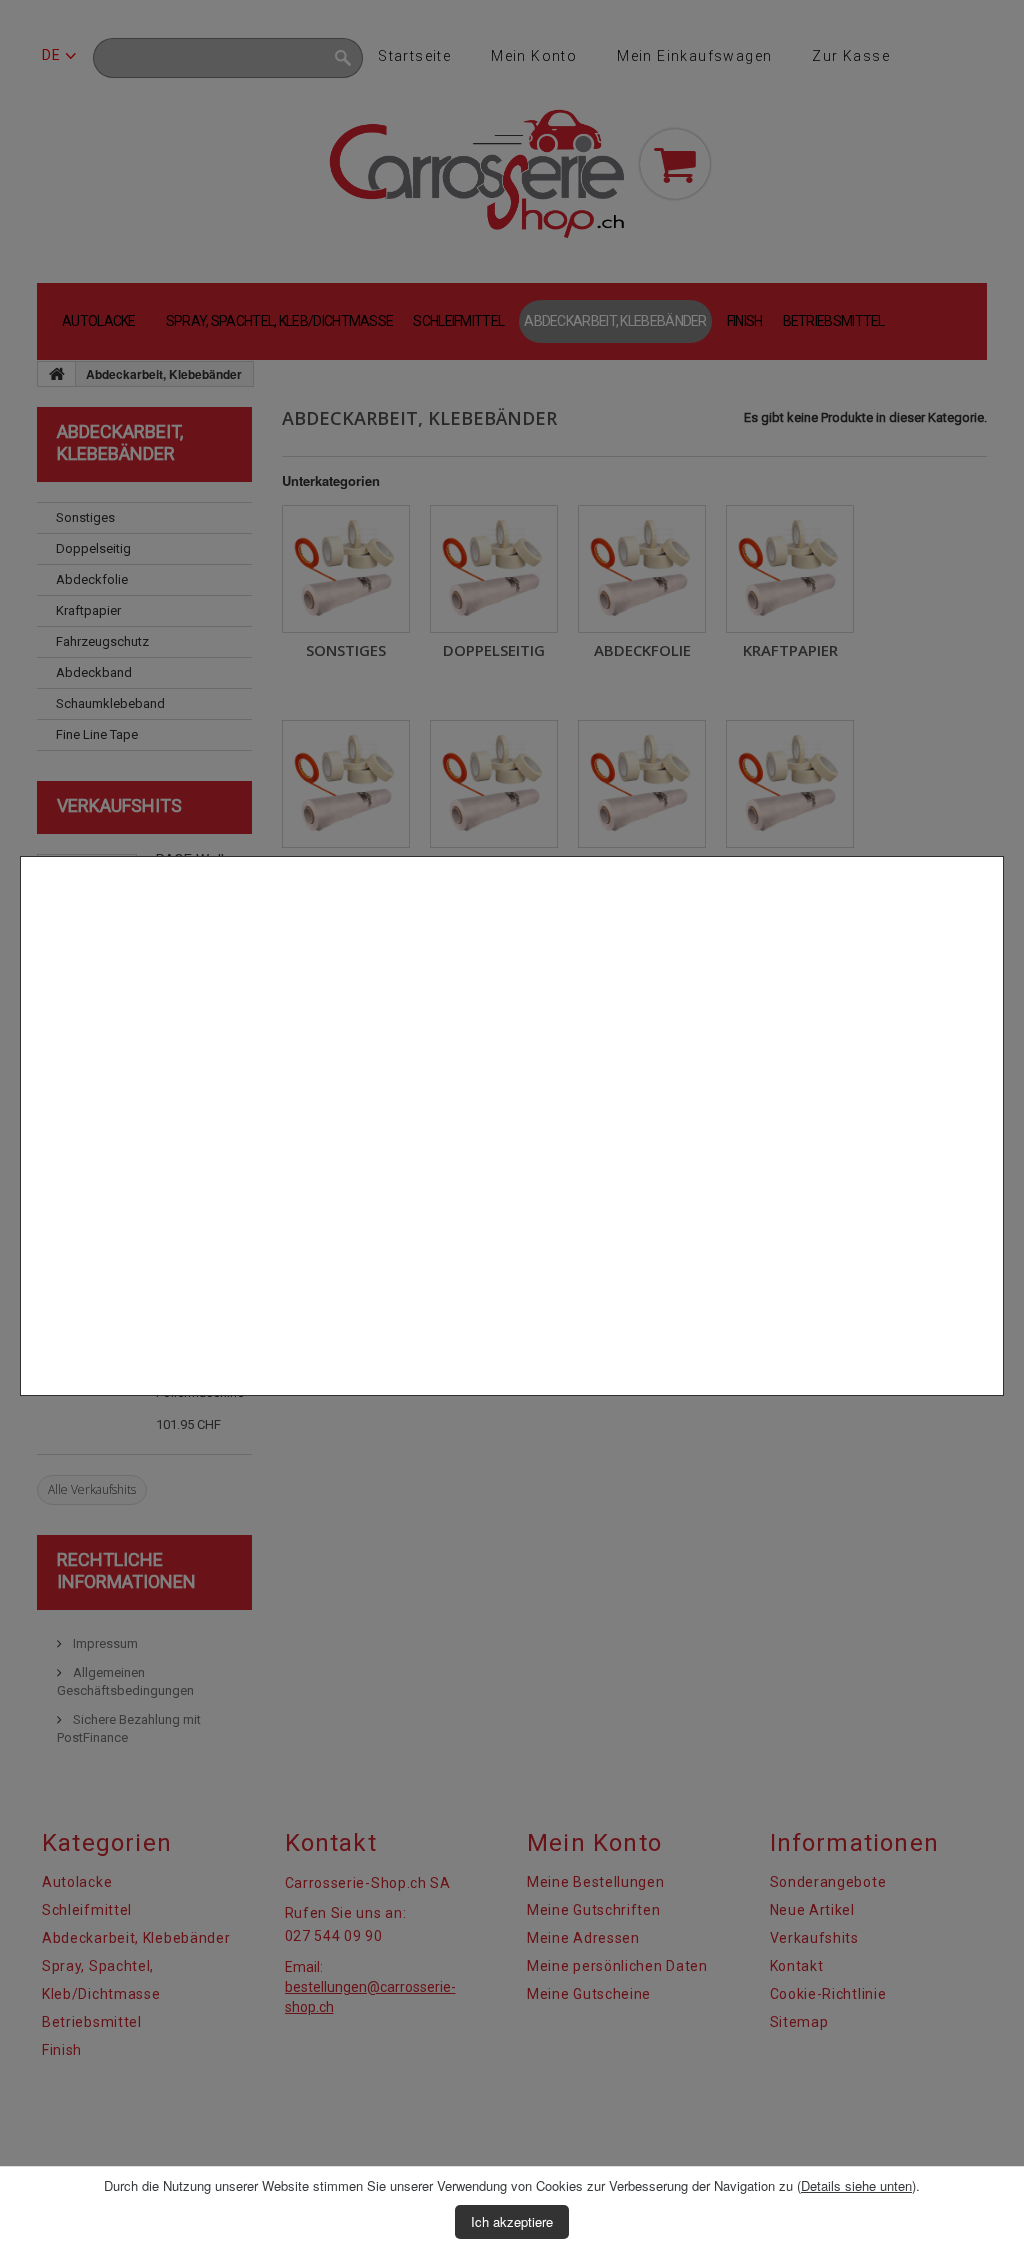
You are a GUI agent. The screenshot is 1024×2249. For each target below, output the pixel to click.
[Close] (996, 1406)
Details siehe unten (856, 2185)
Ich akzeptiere (512, 2221)
